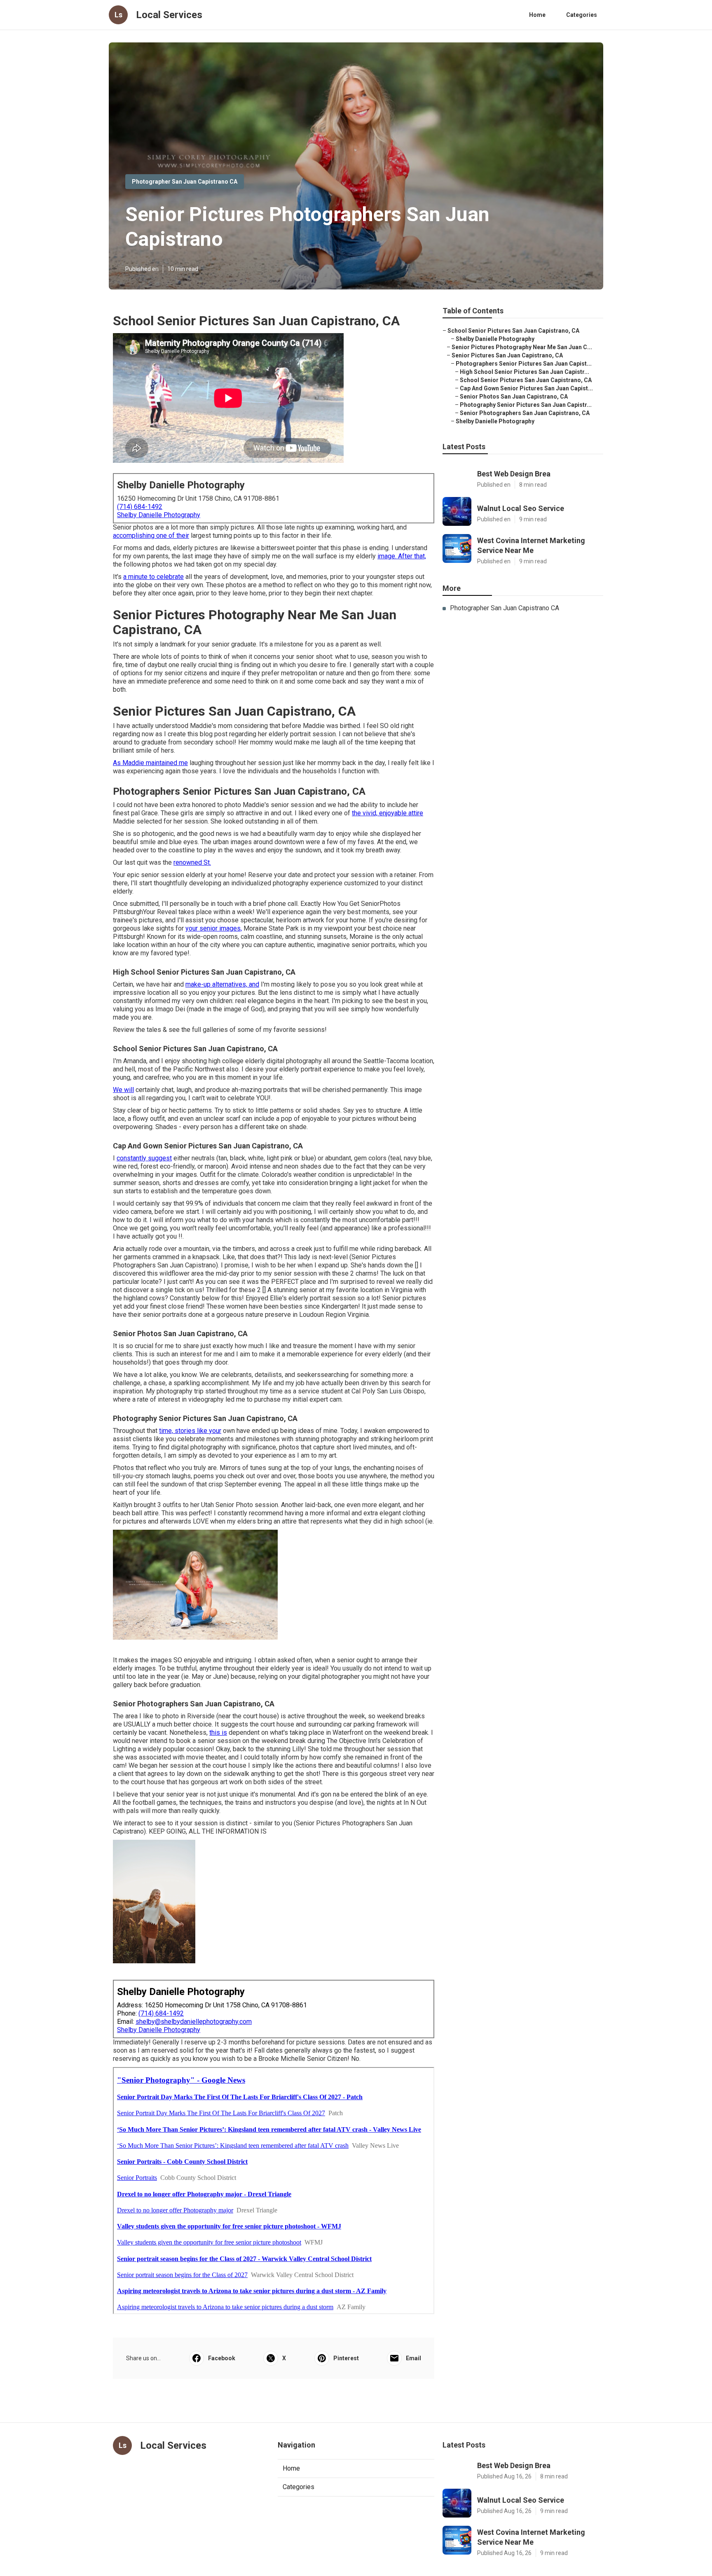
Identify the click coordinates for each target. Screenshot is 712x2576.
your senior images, (214, 928)
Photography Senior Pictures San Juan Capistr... (526, 405)
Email (413, 2358)
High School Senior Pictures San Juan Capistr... (525, 372)
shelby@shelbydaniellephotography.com (194, 2022)
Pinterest (346, 2358)
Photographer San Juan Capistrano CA (185, 182)
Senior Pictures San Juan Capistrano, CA (507, 355)
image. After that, (402, 556)
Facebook (222, 2358)
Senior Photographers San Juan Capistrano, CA (525, 413)
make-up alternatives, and (222, 984)
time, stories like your (190, 1431)
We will (123, 1090)
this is (218, 1732)
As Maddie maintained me (150, 763)
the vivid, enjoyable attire (388, 813)
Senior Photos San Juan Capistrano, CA (514, 397)
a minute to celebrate (153, 577)
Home (537, 15)
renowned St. (192, 862)
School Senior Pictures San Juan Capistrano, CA (513, 331)
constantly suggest (144, 1158)
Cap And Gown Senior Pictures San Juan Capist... (526, 388)
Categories (582, 15)
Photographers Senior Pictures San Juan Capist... (524, 364)
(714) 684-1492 (140, 507)
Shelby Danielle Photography (159, 515)
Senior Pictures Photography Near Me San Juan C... (522, 347)
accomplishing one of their (151, 535)
